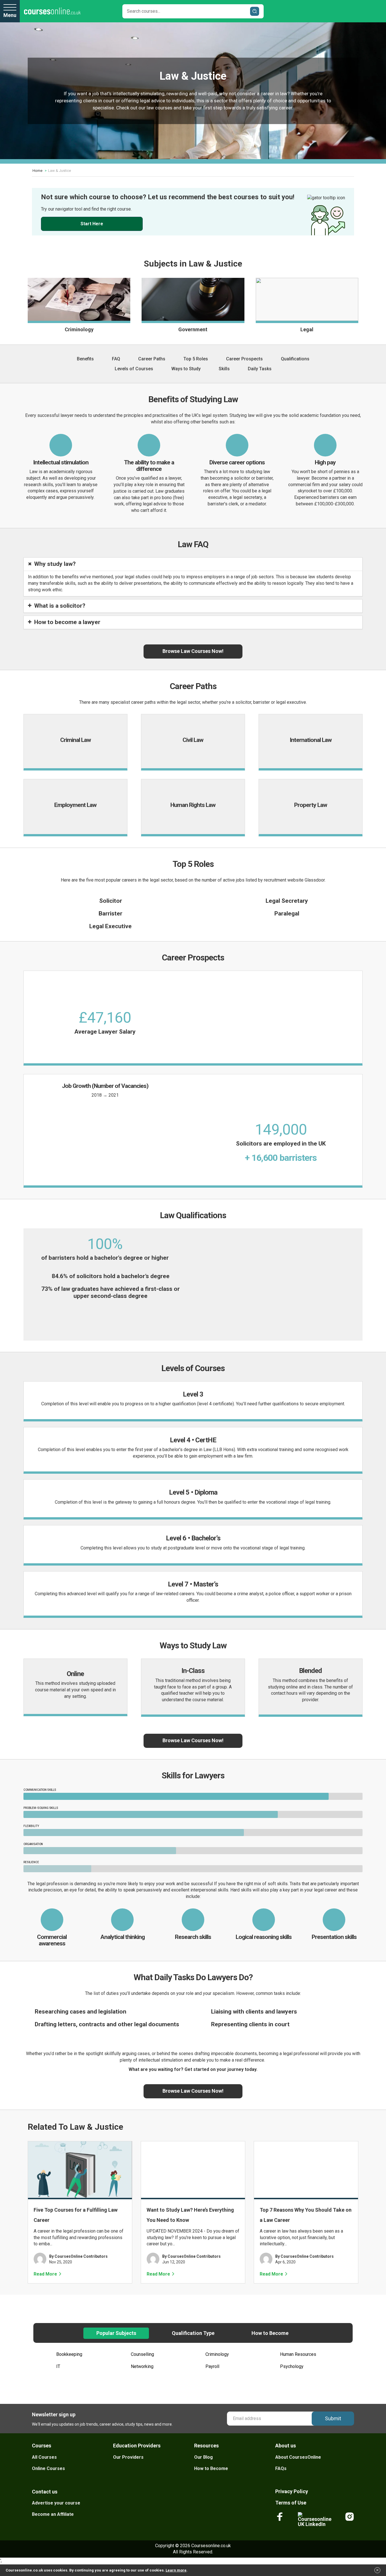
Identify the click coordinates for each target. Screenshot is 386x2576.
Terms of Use (291, 2503)
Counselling (142, 2354)
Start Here (92, 224)
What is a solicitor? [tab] (60, 606)
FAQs (281, 2468)
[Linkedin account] (315, 2519)
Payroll (212, 2366)
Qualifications (295, 359)
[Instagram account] (350, 2519)
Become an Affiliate (53, 2514)
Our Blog (203, 2457)
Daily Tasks (260, 369)
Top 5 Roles (196, 359)
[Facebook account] (280, 2519)
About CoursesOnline (298, 2457)
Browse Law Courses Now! (193, 651)
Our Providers (128, 2457)
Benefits (85, 359)
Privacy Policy (292, 2491)
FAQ (116, 359)
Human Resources (298, 2354)
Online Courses (48, 2468)
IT (58, 2366)
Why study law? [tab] (55, 564)
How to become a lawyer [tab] (67, 622)
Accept (378, 2572)
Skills (224, 369)
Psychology (292, 2366)
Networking (142, 2366)
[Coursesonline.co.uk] (52, 11)
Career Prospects (244, 359)
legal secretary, (248, 497)
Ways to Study (186, 369)
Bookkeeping (69, 2354)
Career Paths (152, 359)
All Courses (44, 2457)
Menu (10, 15)
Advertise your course (56, 2503)
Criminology (217, 2354)
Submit (333, 2418)
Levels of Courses (134, 369)
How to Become (211, 2468)
